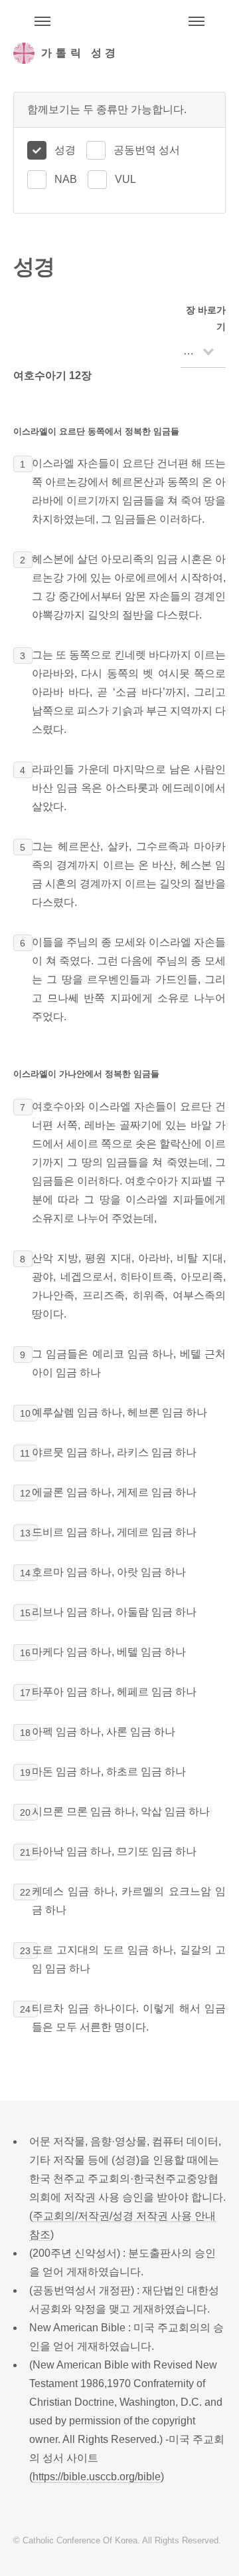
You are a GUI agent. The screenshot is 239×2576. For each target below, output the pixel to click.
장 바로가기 (206, 318)
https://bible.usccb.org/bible (97, 2477)
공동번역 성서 (147, 150)
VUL (125, 179)
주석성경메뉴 (42, 21)
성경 (65, 150)
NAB (66, 179)
